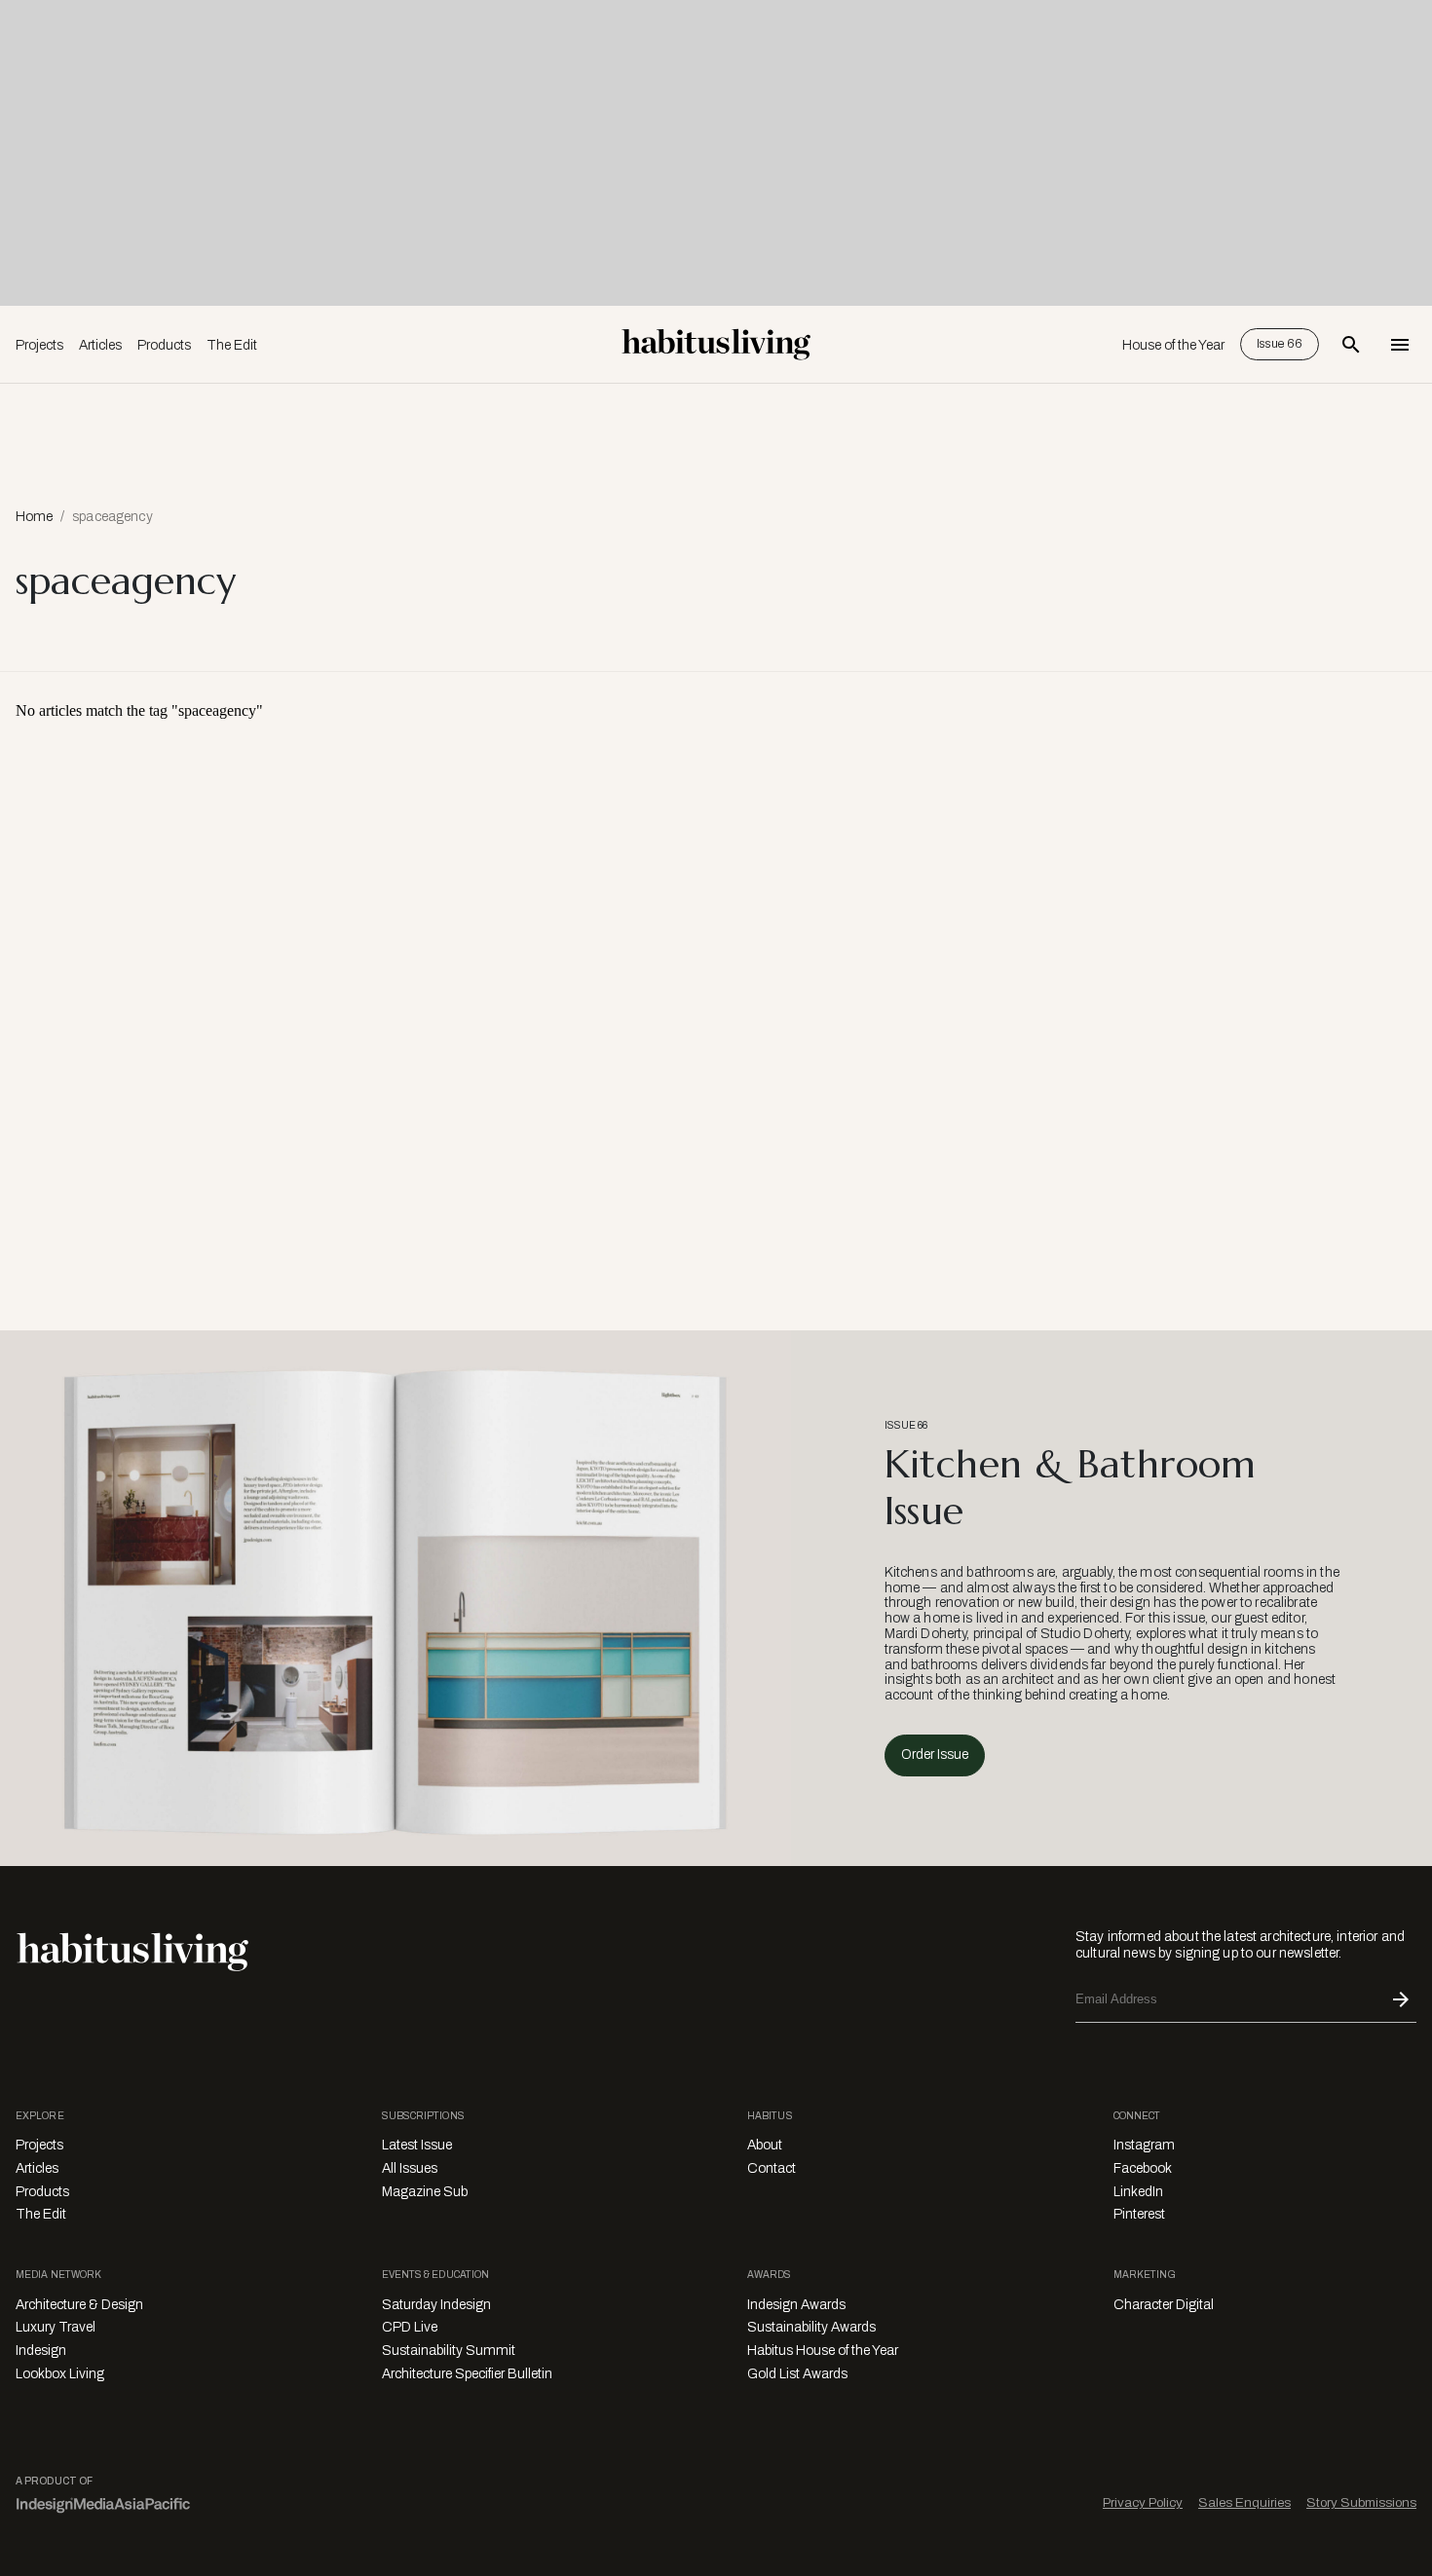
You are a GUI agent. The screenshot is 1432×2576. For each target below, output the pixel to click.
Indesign (41, 2351)
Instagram (1144, 2145)
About (765, 2145)
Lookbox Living (60, 2374)
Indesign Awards (796, 2305)
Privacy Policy (1143, 2502)
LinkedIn (1138, 2192)
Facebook (1143, 2168)
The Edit (232, 345)
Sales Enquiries (1244, 2502)
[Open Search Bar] (1351, 345)
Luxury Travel (56, 2327)
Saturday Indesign (436, 2305)
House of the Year (1173, 345)
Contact (772, 2168)
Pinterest (1139, 2214)
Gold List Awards (797, 2374)
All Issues (410, 2168)
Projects (39, 345)
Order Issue (935, 1755)
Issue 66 (1280, 344)
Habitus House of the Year (823, 2351)
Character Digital (1164, 2305)
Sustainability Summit (449, 2351)
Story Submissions (1361, 2502)
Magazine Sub (425, 2192)
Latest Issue (417, 2145)
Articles (100, 345)
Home (34, 517)
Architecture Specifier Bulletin (467, 2374)
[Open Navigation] (1400, 345)
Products (164, 345)
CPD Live (410, 2327)
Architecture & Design (79, 2305)
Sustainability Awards (811, 2327)
